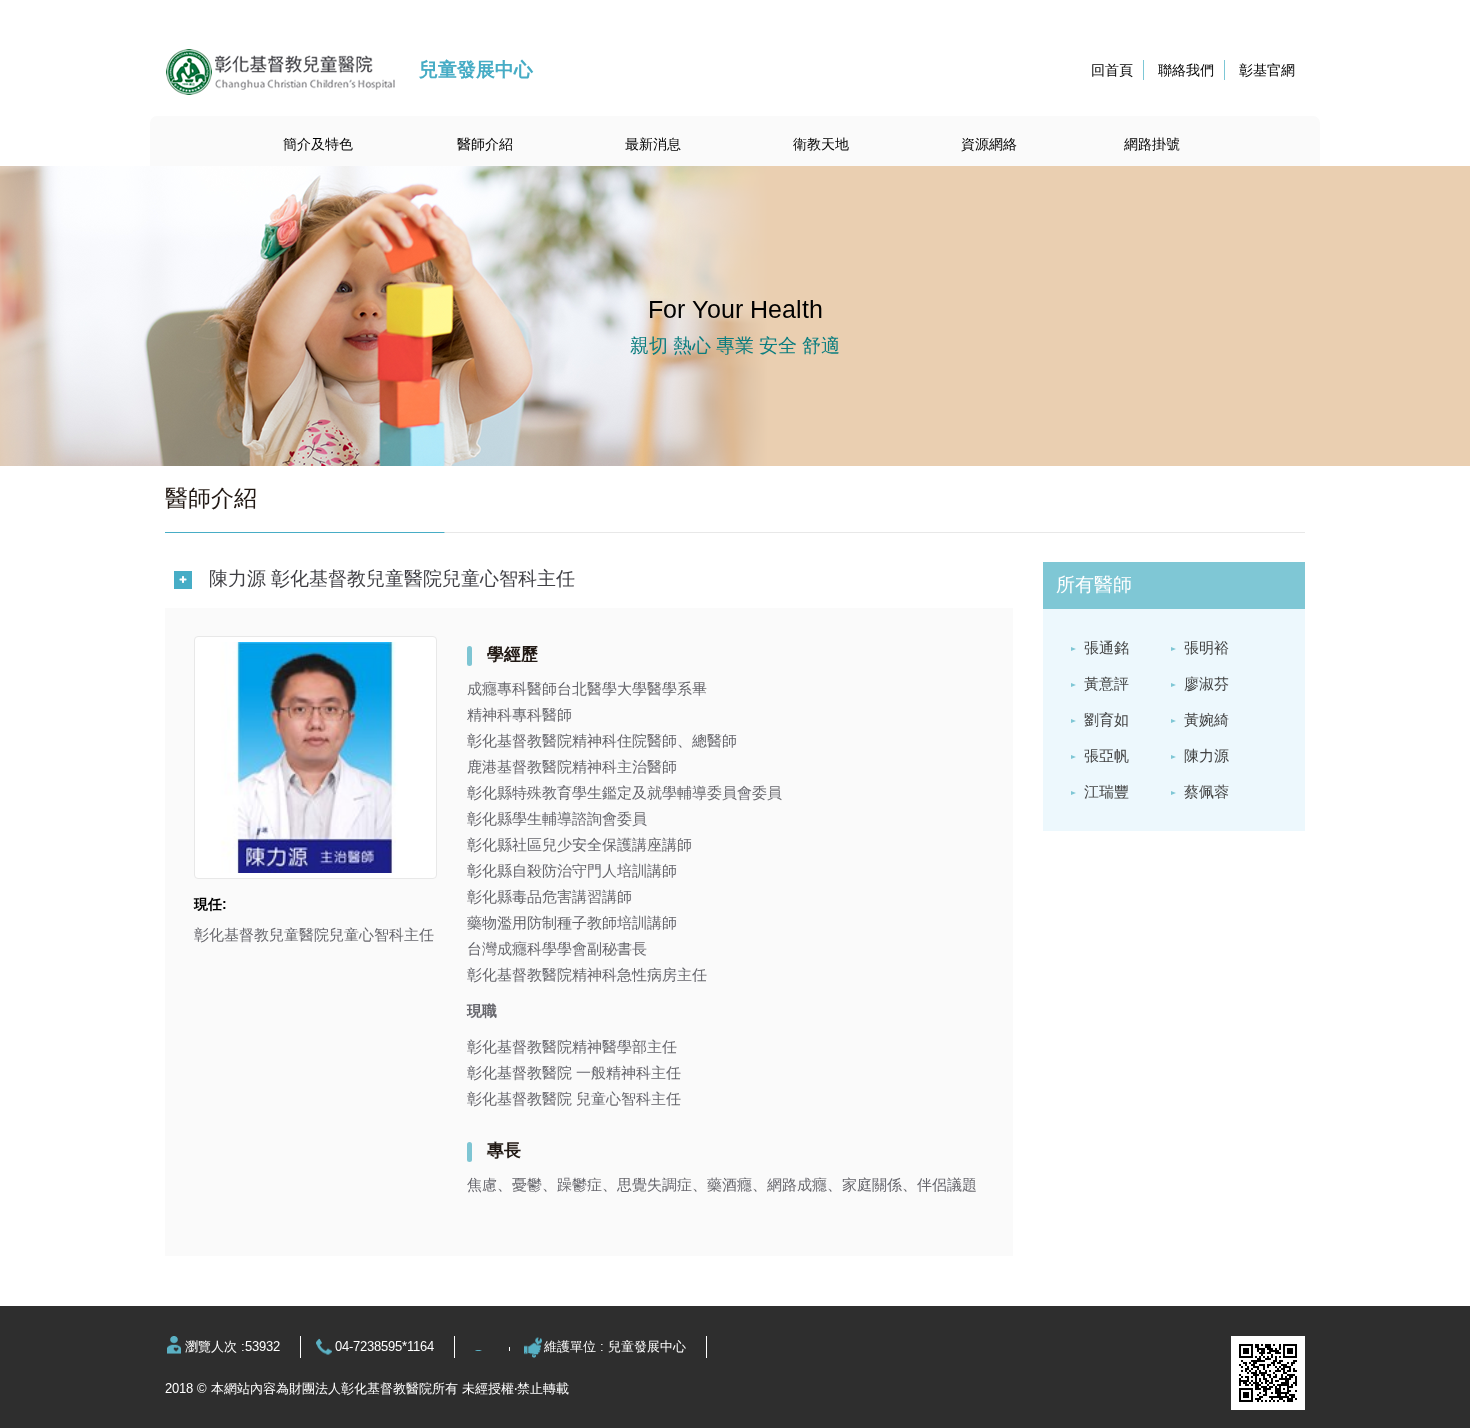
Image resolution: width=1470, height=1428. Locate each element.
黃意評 (1106, 683)
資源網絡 (989, 144)
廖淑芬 (1206, 683)
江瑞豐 (1106, 791)
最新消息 (653, 144)
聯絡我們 (1186, 70)
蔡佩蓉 (1206, 791)
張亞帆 (1106, 755)
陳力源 (1206, 755)
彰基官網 (1267, 70)
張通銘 (1106, 647)
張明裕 (1206, 647)
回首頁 (1112, 70)
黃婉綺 (1206, 719)
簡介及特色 (318, 144)
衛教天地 (821, 144)
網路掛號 (1152, 144)
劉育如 (1106, 719)
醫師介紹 (485, 144)
